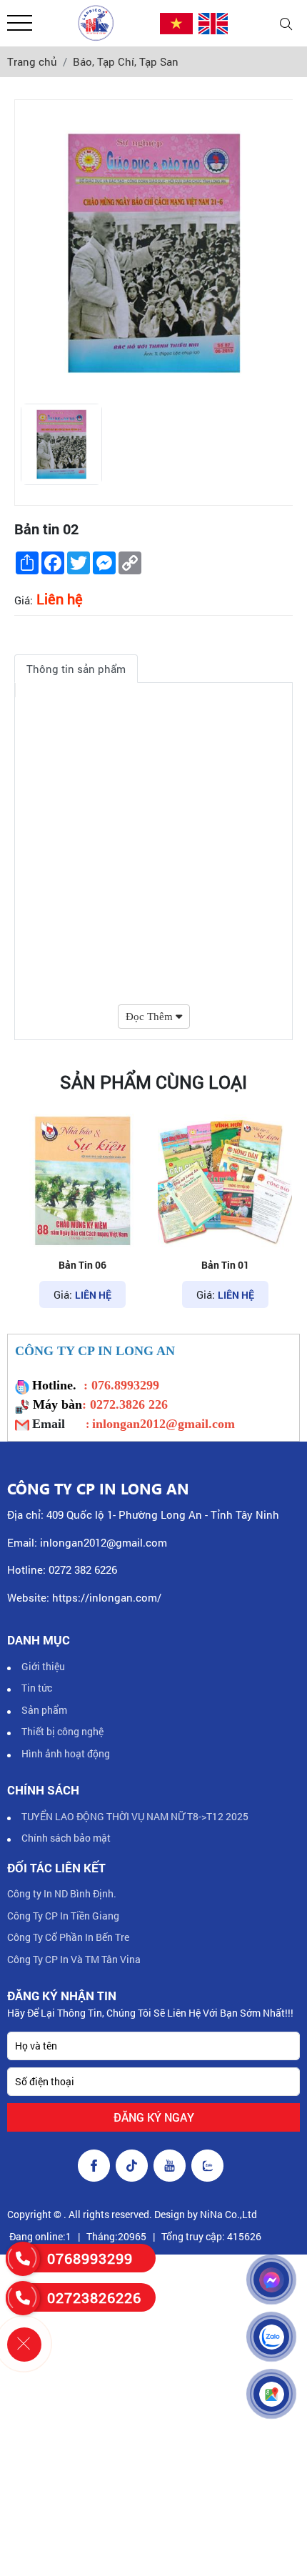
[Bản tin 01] (84, 1181)
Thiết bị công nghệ (62, 1731)
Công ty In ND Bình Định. (62, 1893)
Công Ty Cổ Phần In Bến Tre (68, 1937)
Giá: (24, 600)
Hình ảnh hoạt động (66, 1753)
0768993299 (90, 2258)
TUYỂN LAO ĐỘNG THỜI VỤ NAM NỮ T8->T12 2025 (135, 1816)
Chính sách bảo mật (66, 1838)
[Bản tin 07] (227, 1181)
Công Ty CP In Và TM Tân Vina (74, 1959)
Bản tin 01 (85, 1265)
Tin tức (37, 1688)
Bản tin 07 (227, 1265)
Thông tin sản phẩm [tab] (76, 669)
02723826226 (94, 2297)
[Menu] (20, 23)
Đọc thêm (151, 1017)
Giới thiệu (43, 1666)
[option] (61, 444)
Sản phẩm (44, 1710)
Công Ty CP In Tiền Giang (63, 1916)
